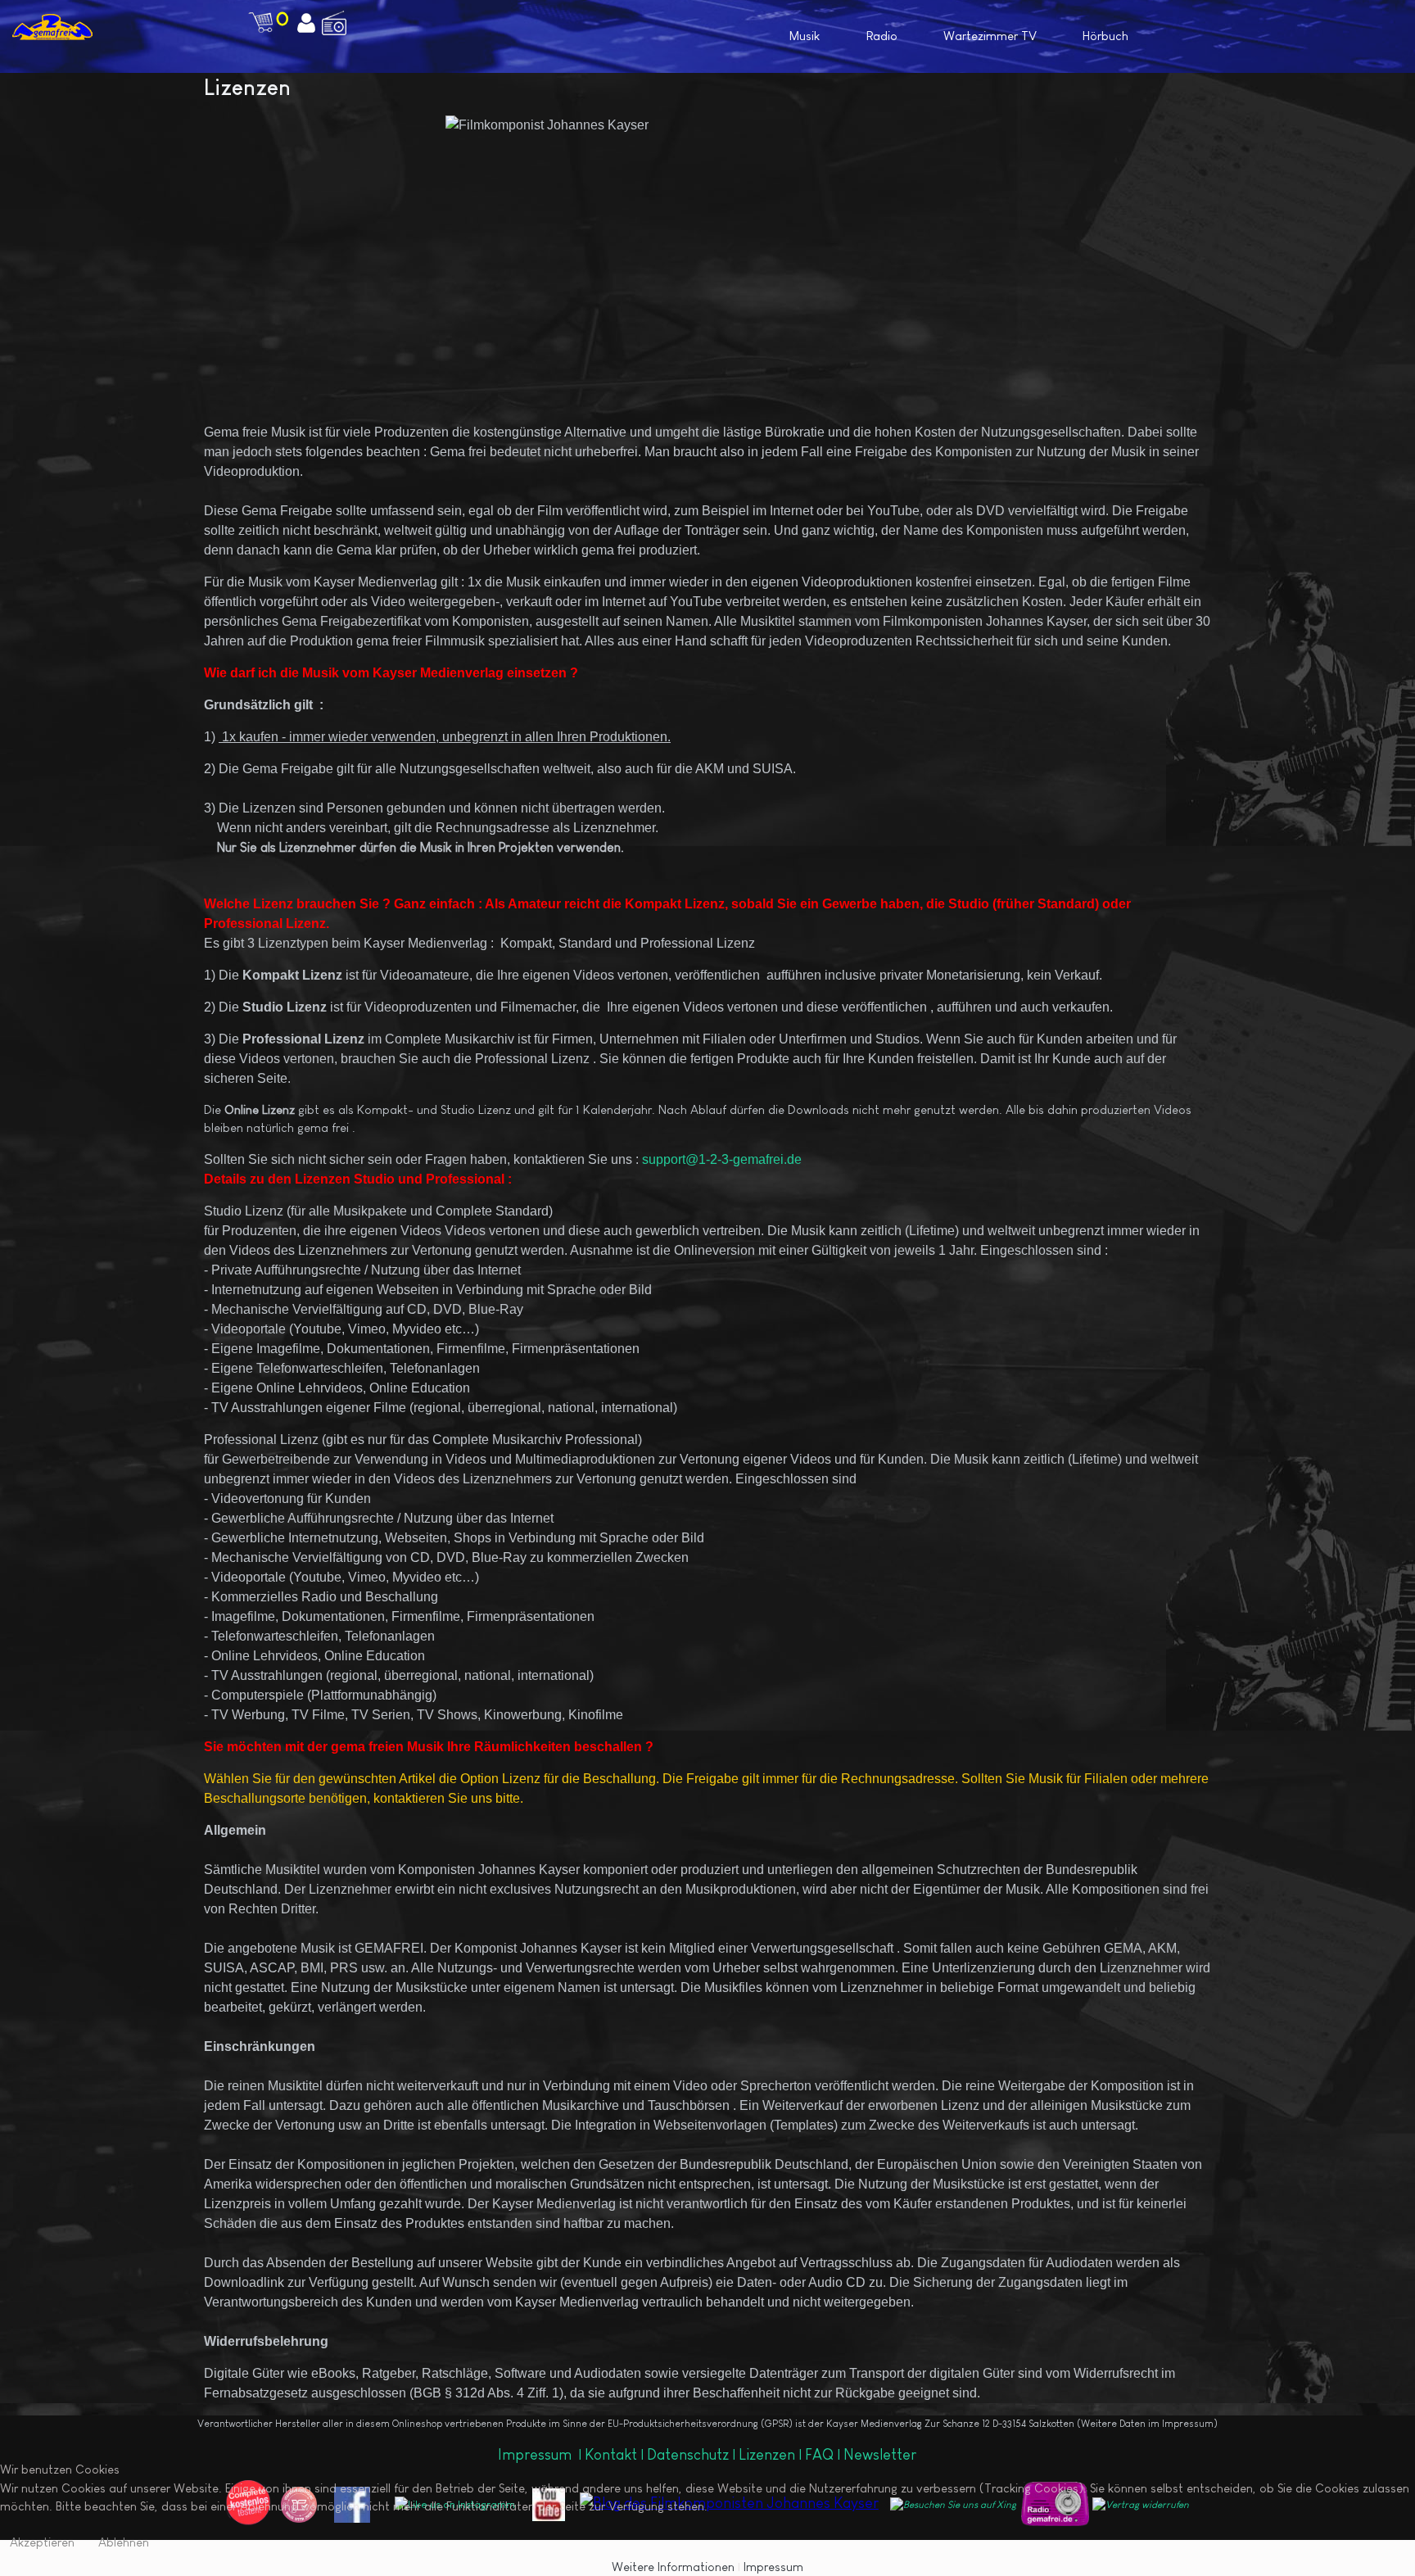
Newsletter (880, 2455)
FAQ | (824, 2455)
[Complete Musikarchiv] (52, 27)
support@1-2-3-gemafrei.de (722, 1159)
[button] (1288, 35)
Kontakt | (614, 2455)
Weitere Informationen (673, 2567)
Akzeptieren (42, 2542)
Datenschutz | (693, 2455)
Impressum (536, 2455)
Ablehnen (124, 2542)
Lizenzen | (772, 2455)
